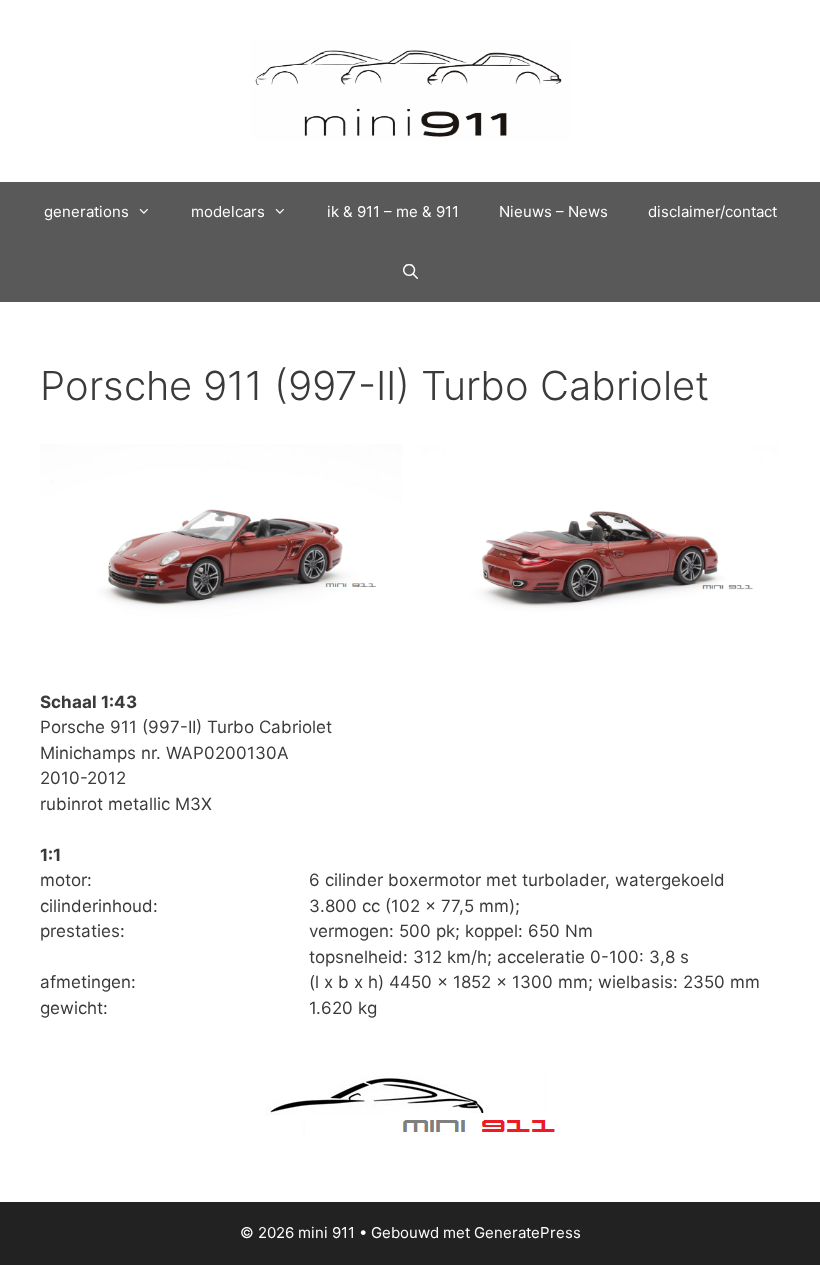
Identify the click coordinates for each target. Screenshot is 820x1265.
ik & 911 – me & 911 (393, 211)
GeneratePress (527, 1232)
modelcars (228, 211)
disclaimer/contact (712, 211)
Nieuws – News (553, 211)
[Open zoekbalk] (409, 272)
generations (86, 211)
